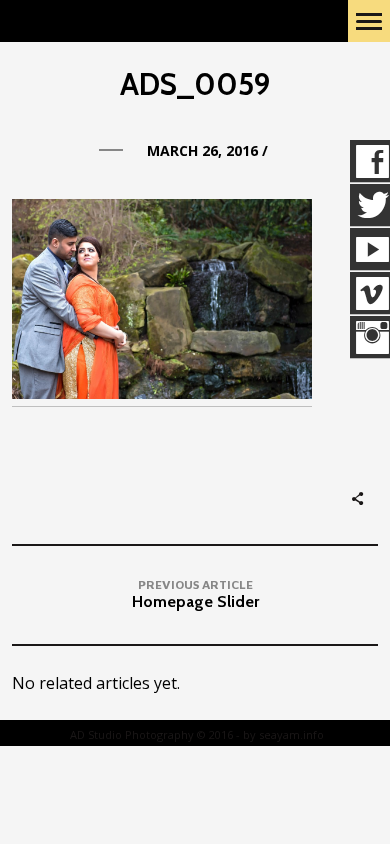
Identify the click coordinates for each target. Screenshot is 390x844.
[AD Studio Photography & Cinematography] (115, 21)
